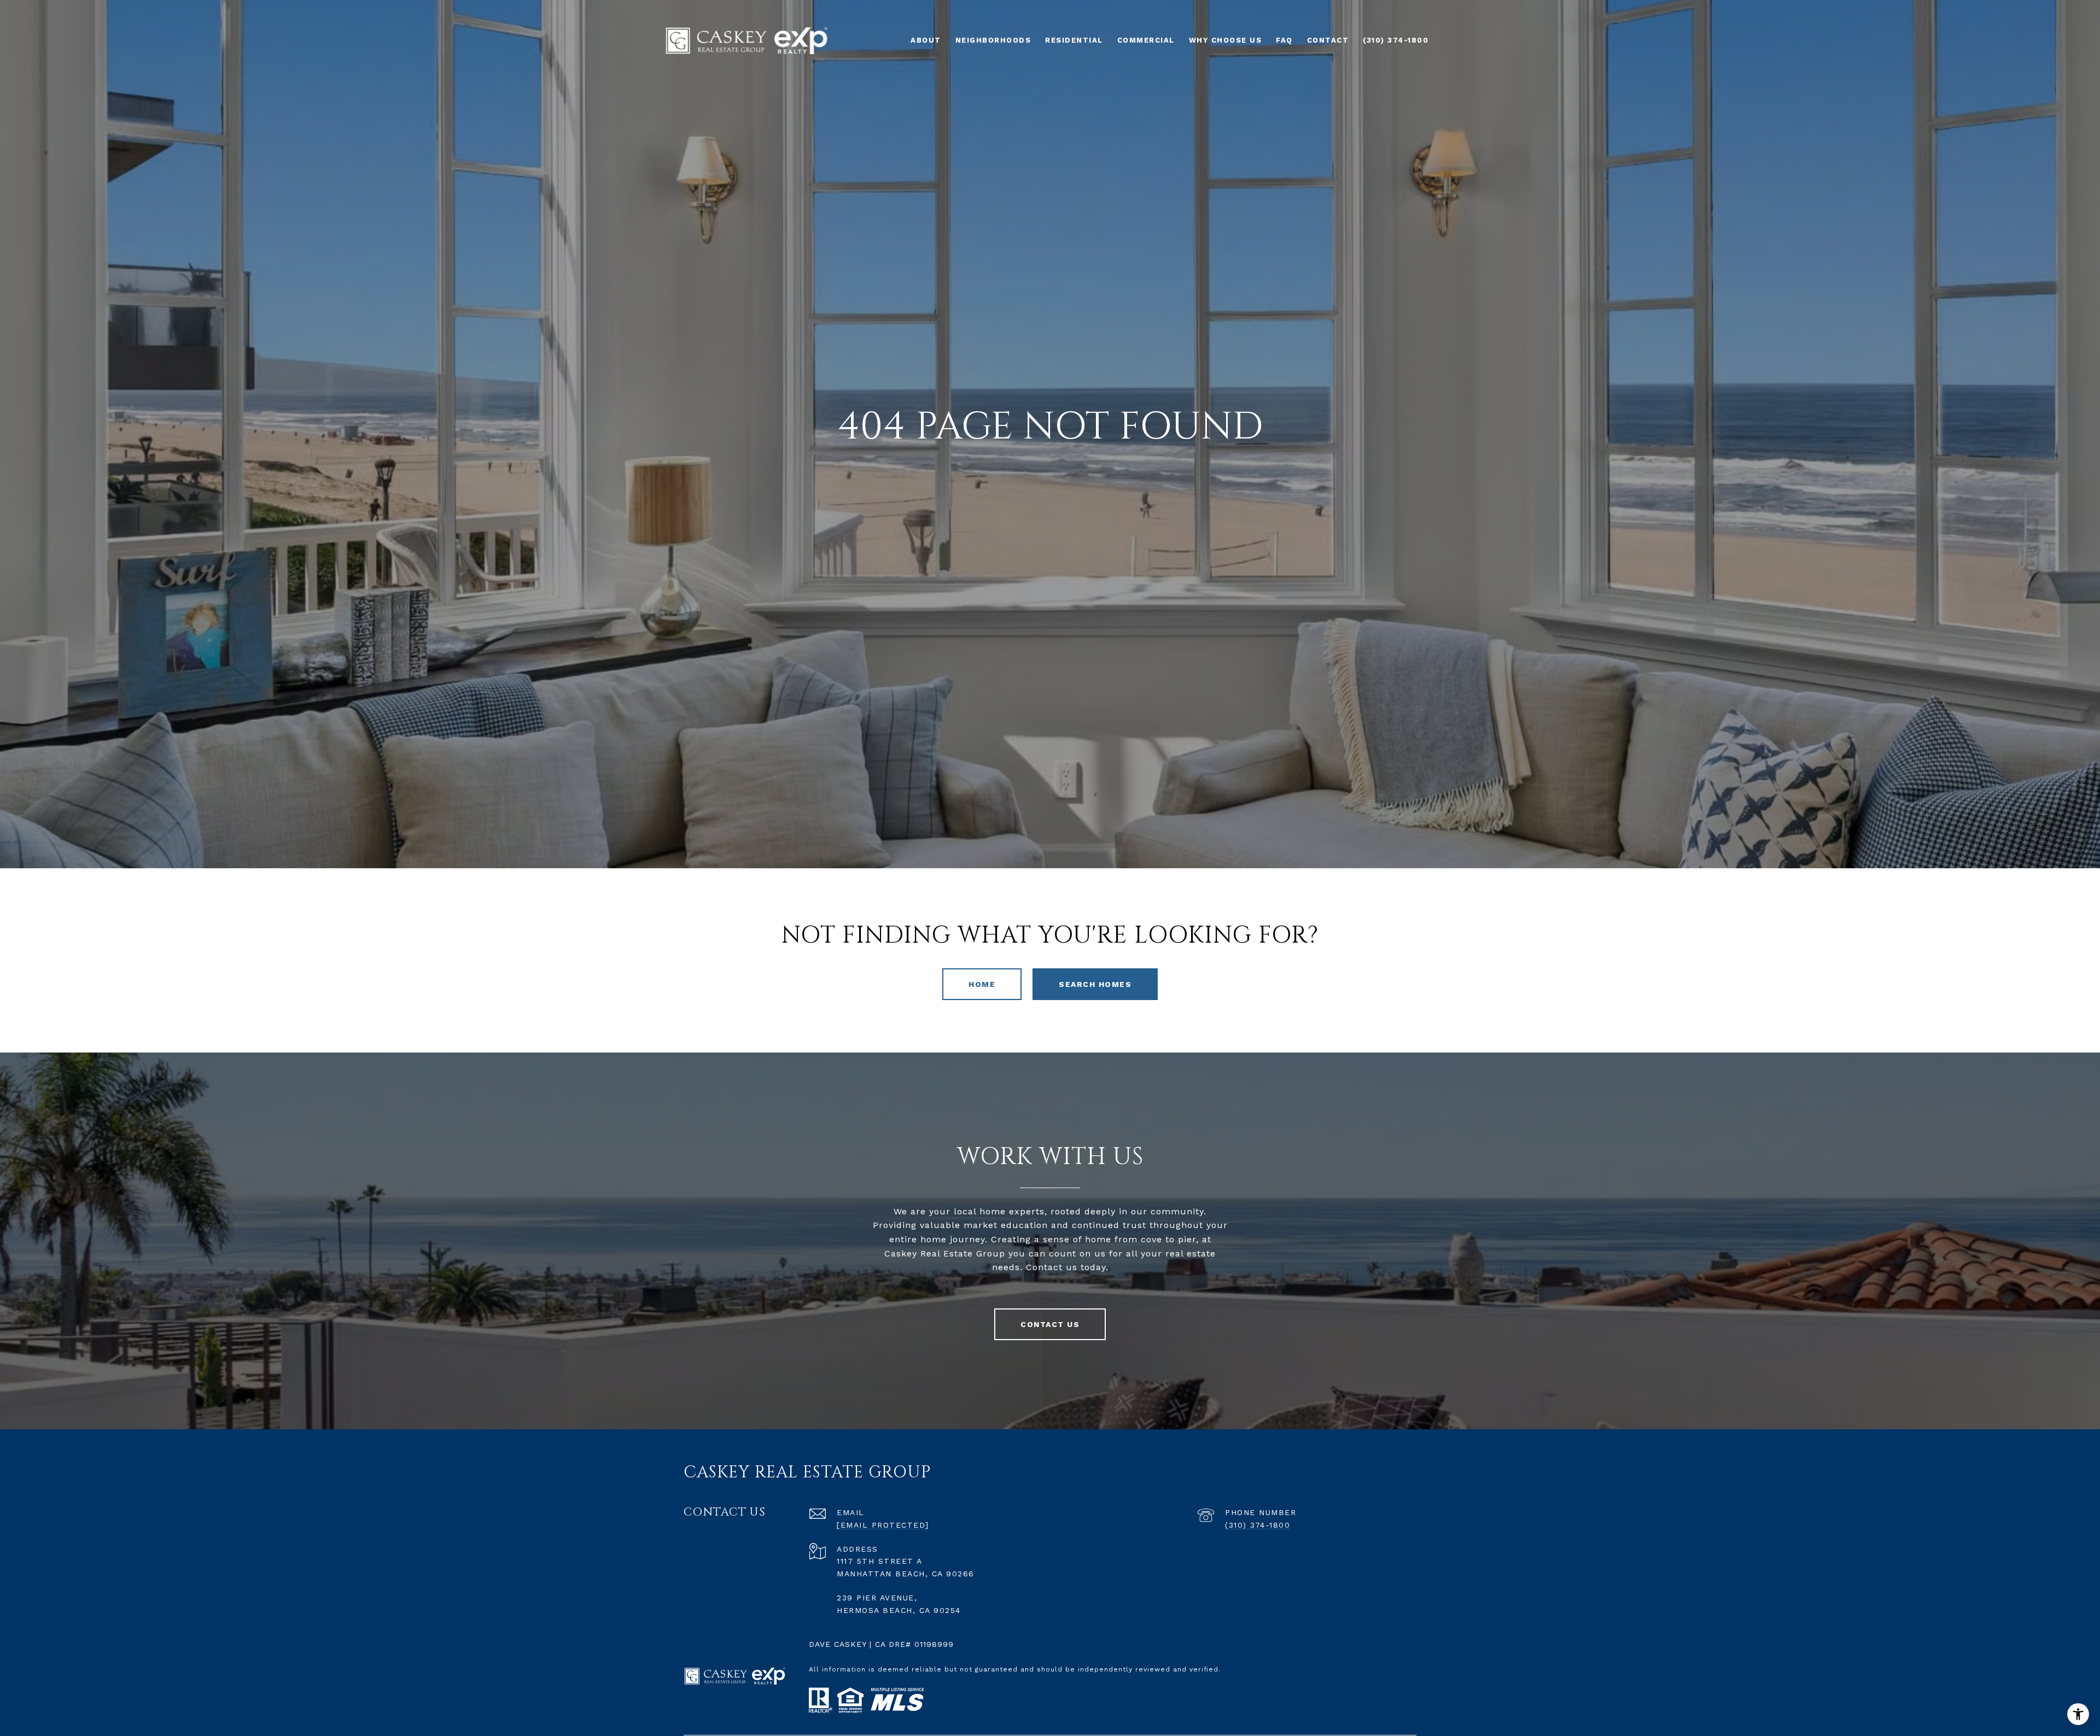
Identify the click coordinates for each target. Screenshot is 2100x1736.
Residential (1074, 40)
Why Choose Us (1226, 40)
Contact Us (1050, 1324)
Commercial (1146, 40)
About (926, 40)
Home (982, 984)
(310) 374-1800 (1258, 1525)
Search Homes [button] (1095, 984)
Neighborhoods (993, 40)
